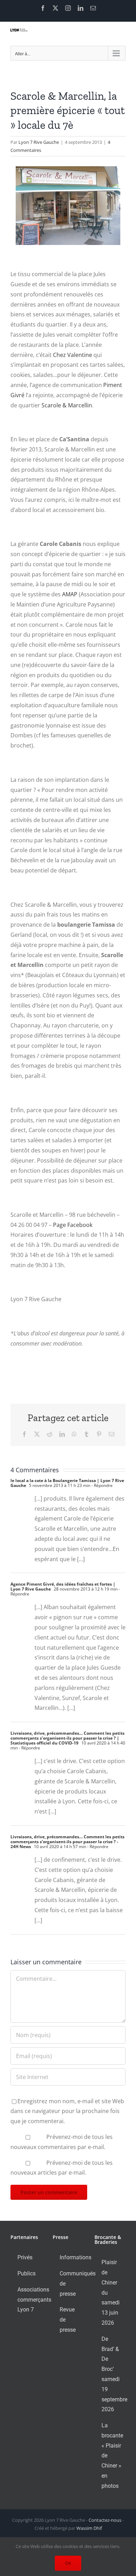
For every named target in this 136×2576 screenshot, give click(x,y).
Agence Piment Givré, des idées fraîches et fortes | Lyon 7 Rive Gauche (63, 1587)
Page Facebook (73, 1225)
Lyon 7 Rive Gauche (39, 142)
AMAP (70, 594)
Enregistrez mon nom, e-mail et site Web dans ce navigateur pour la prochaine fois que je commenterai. (67, 2111)
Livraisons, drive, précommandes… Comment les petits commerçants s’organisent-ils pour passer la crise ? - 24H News (67, 1842)
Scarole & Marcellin (67, 405)
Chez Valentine (73, 355)
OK (68, 2563)
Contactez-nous (105, 2520)
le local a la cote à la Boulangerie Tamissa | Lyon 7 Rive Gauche (67, 1483)
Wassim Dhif (89, 2528)
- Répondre (101, 1485)
